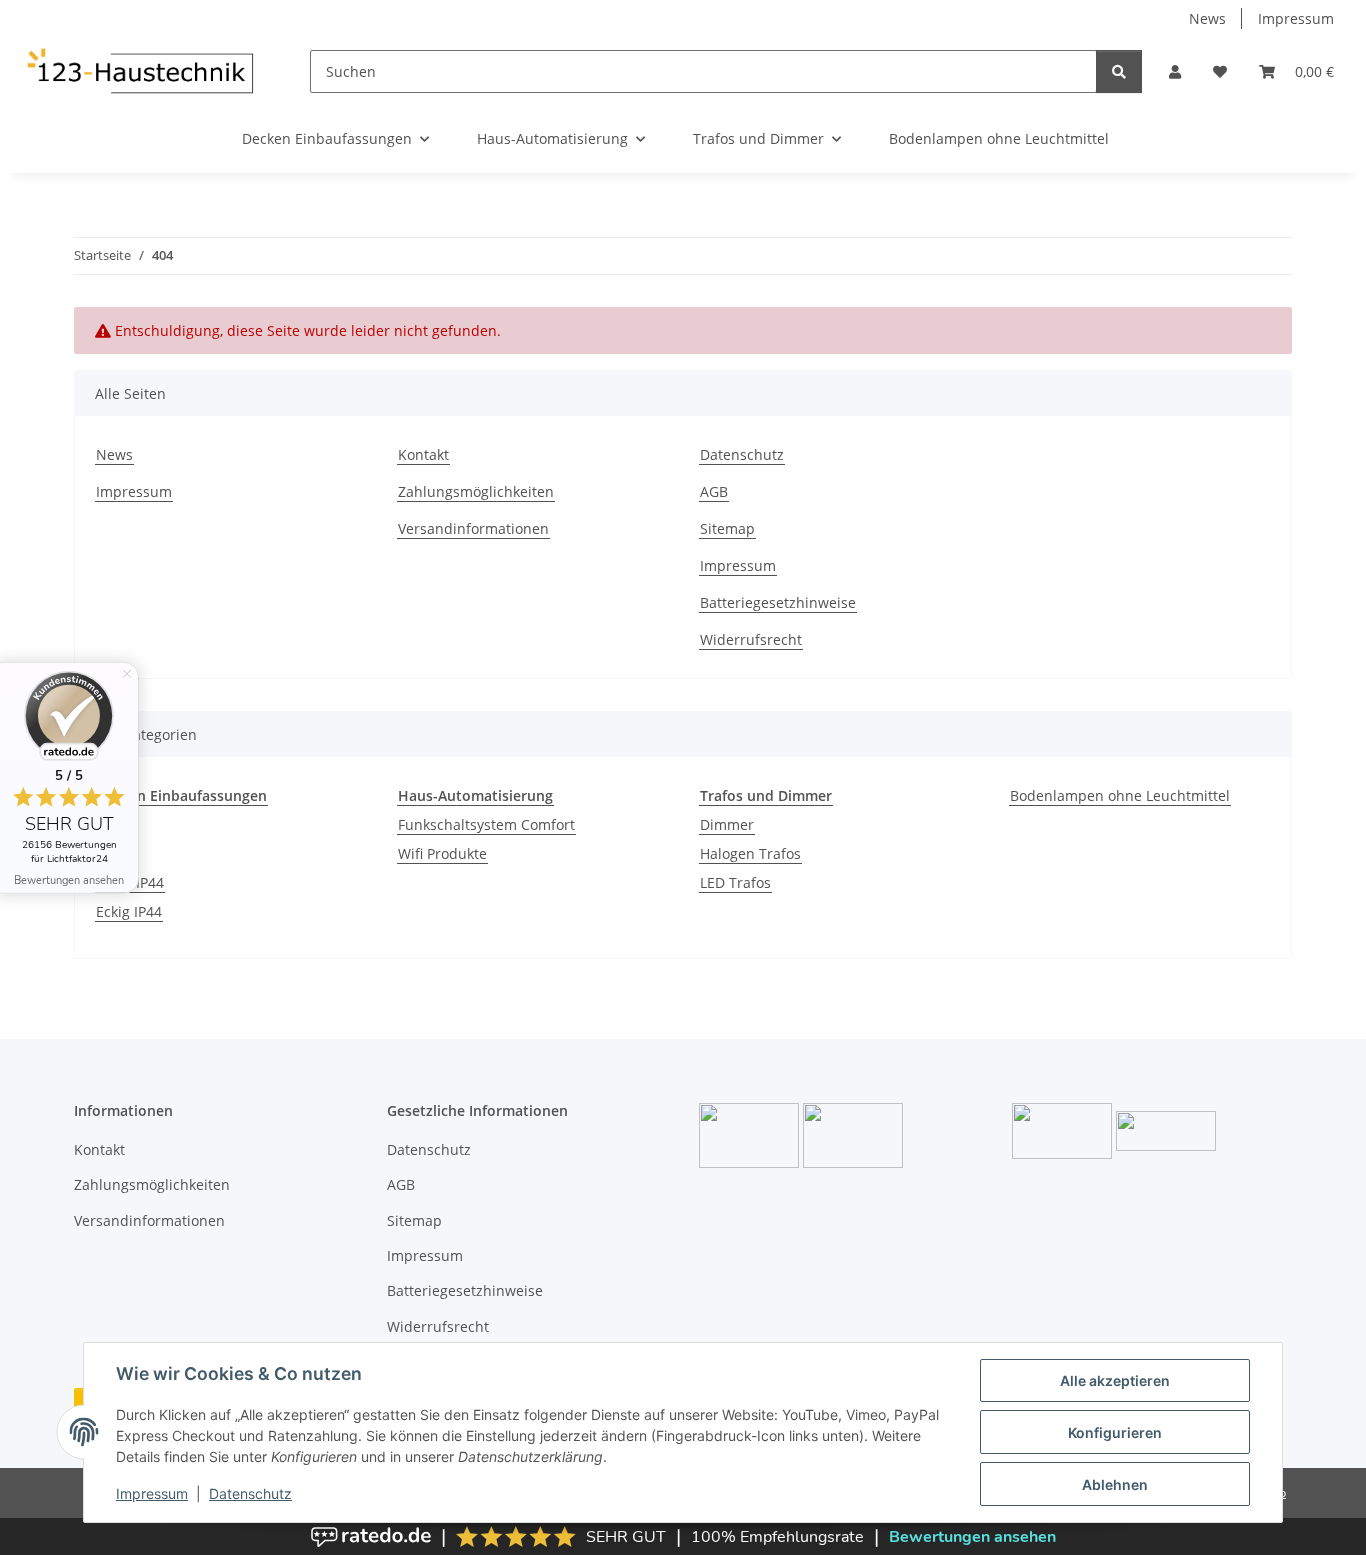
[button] (1175, 71)
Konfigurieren (1115, 1432)
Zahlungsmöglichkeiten (476, 491)
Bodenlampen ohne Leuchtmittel (1120, 795)
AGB (714, 491)
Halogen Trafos (750, 853)
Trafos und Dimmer (766, 795)
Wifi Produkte (442, 853)
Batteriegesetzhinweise (778, 602)
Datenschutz (250, 1493)
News (1207, 18)
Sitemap (727, 528)
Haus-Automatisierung (475, 795)
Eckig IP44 (129, 911)
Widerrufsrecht (751, 639)
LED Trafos (735, 882)
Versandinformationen (473, 528)
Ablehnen (1115, 1484)
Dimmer (727, 824)
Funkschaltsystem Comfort (486, 824)
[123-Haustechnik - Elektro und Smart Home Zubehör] (139, 71)
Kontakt (423, 454)
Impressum (152, 1493)
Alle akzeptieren (1115, 1380)
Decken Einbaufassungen (181, 795)
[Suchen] (1119, 71)
